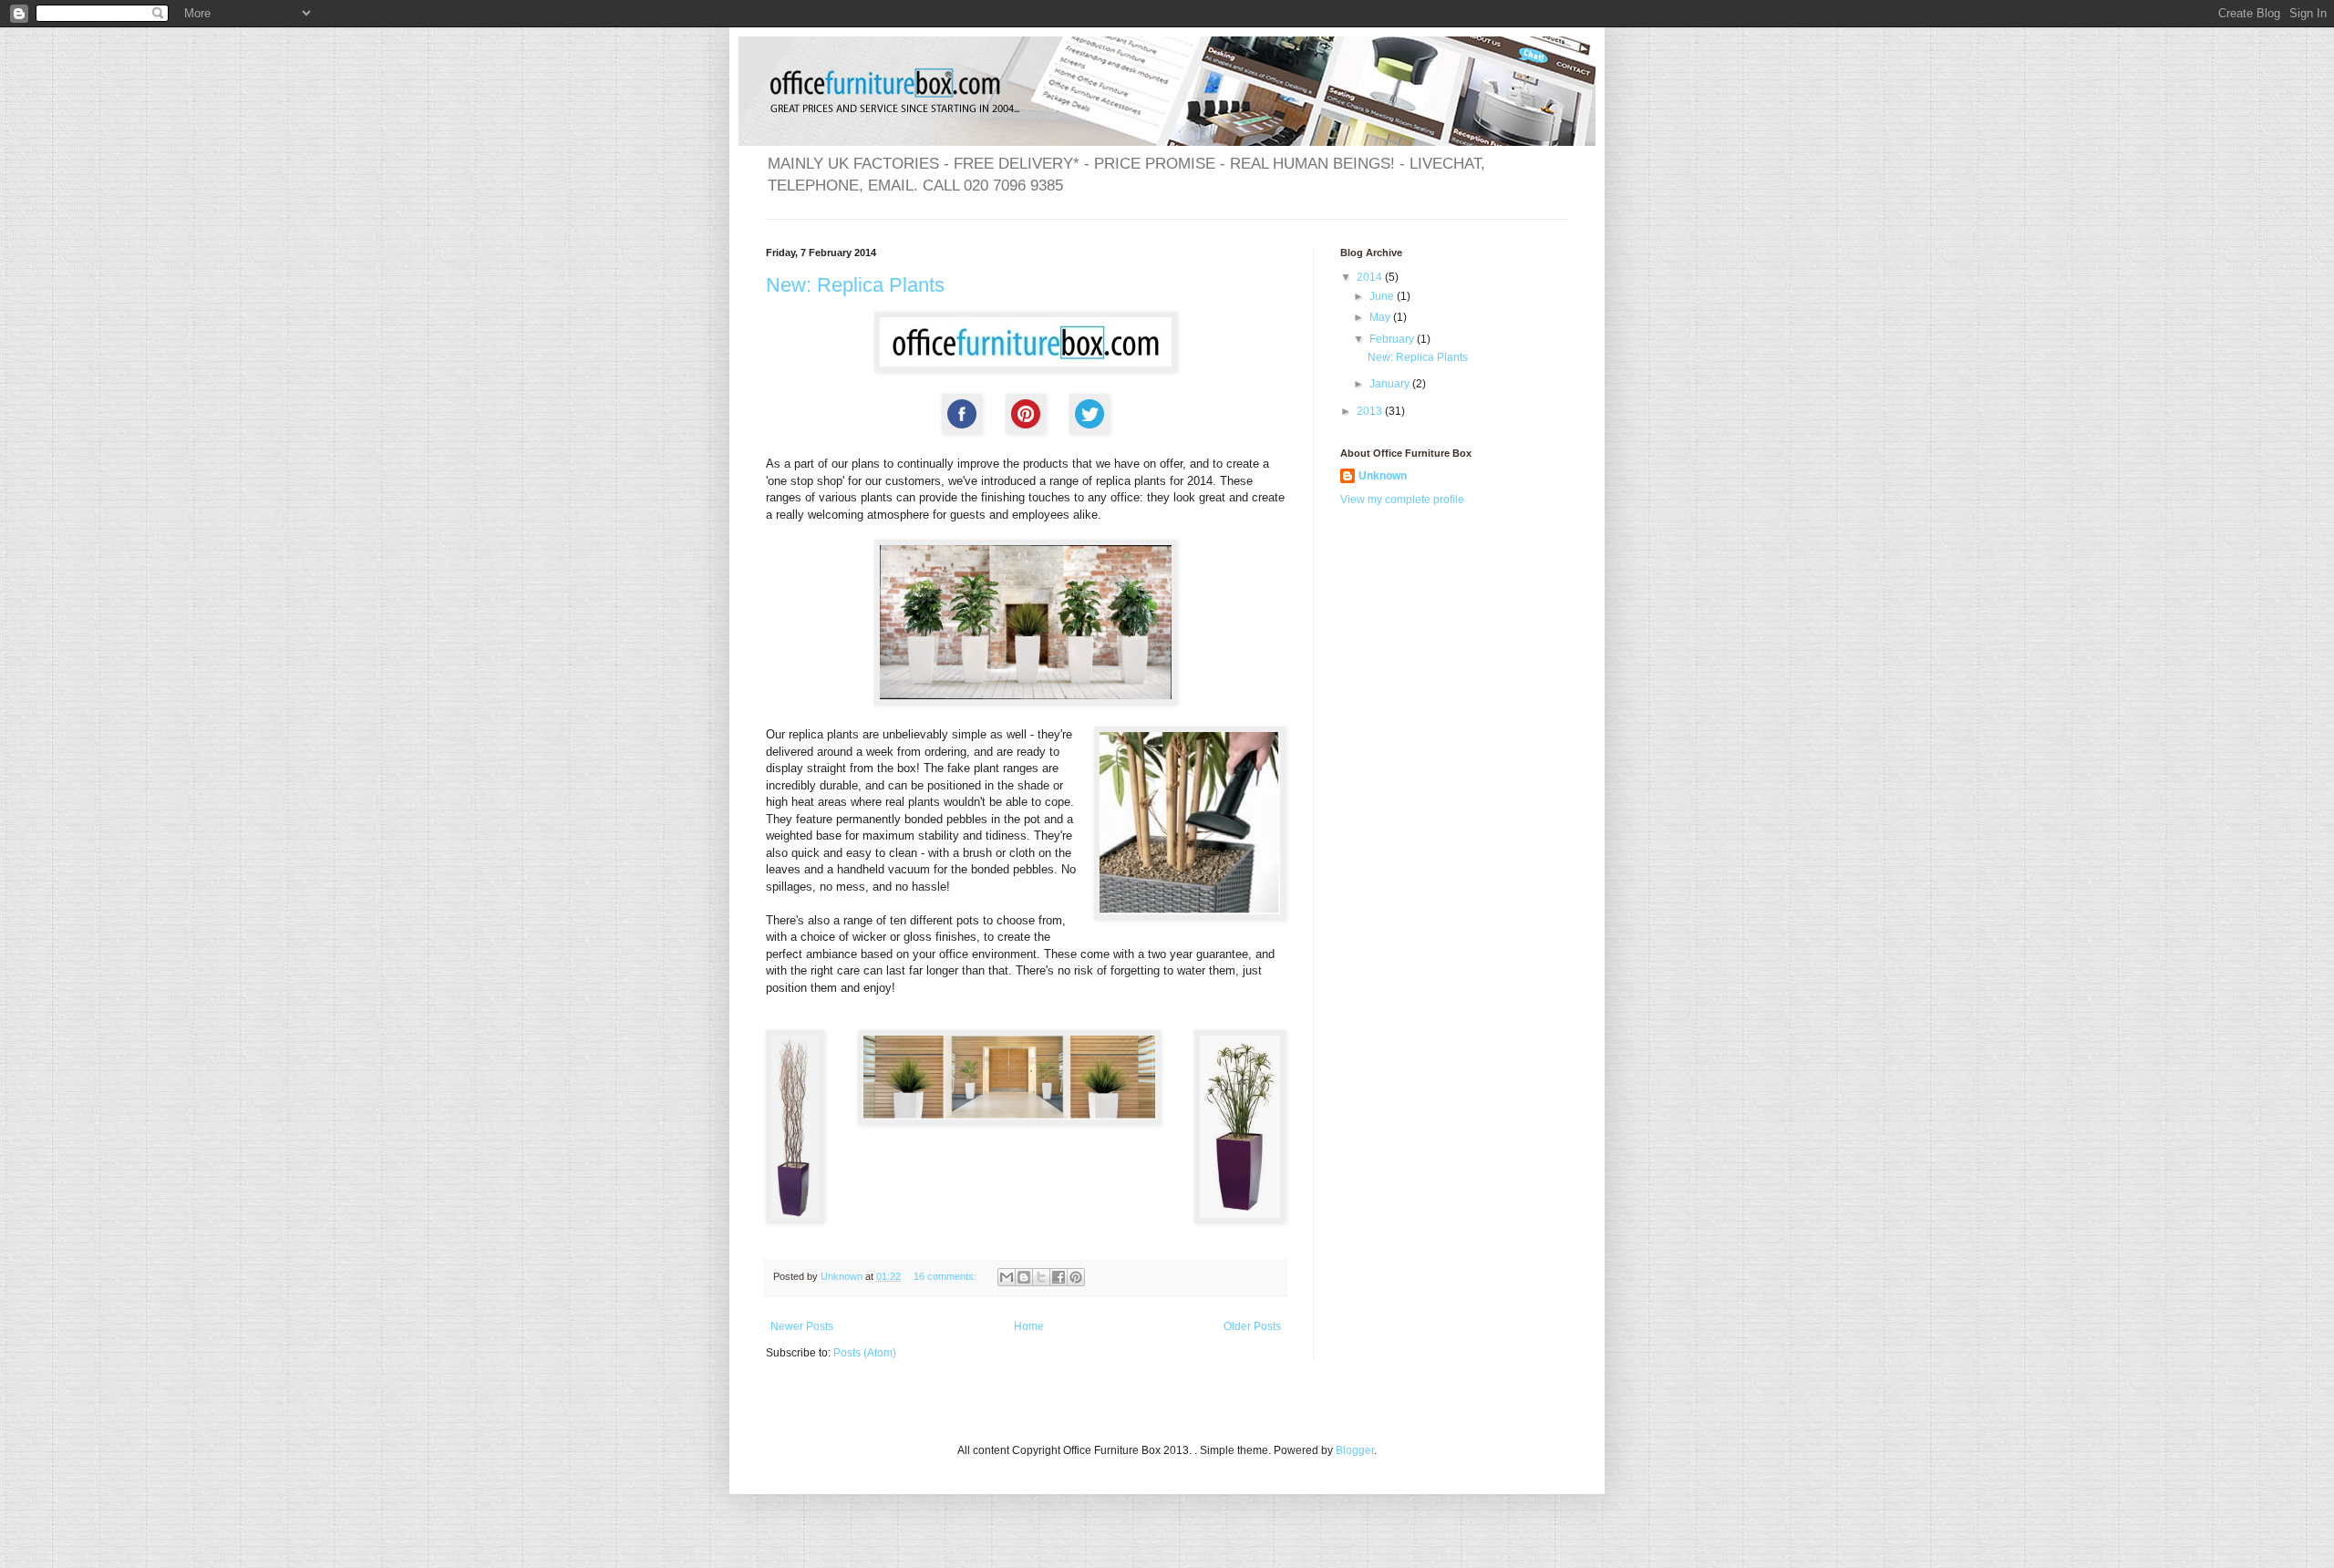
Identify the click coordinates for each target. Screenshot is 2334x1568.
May (1381, 317)
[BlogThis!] (1024, 1277)
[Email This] (1007, 1277)
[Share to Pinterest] (1076, 1277)
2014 (1371, 277)
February (1393, 339)
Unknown (1383, 476)
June (1383, 296)
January (1391, 384)
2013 (1371, 411)
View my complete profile (1402, 500)
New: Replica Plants (855, 285)
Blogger (1355, 1450)
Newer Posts (802, 1326)
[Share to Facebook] (1059, 1277)
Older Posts (1252, 1326)
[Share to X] (1041, 1277)
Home (1029, 1326)
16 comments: (946, 1276)
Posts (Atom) (865, 1353)
